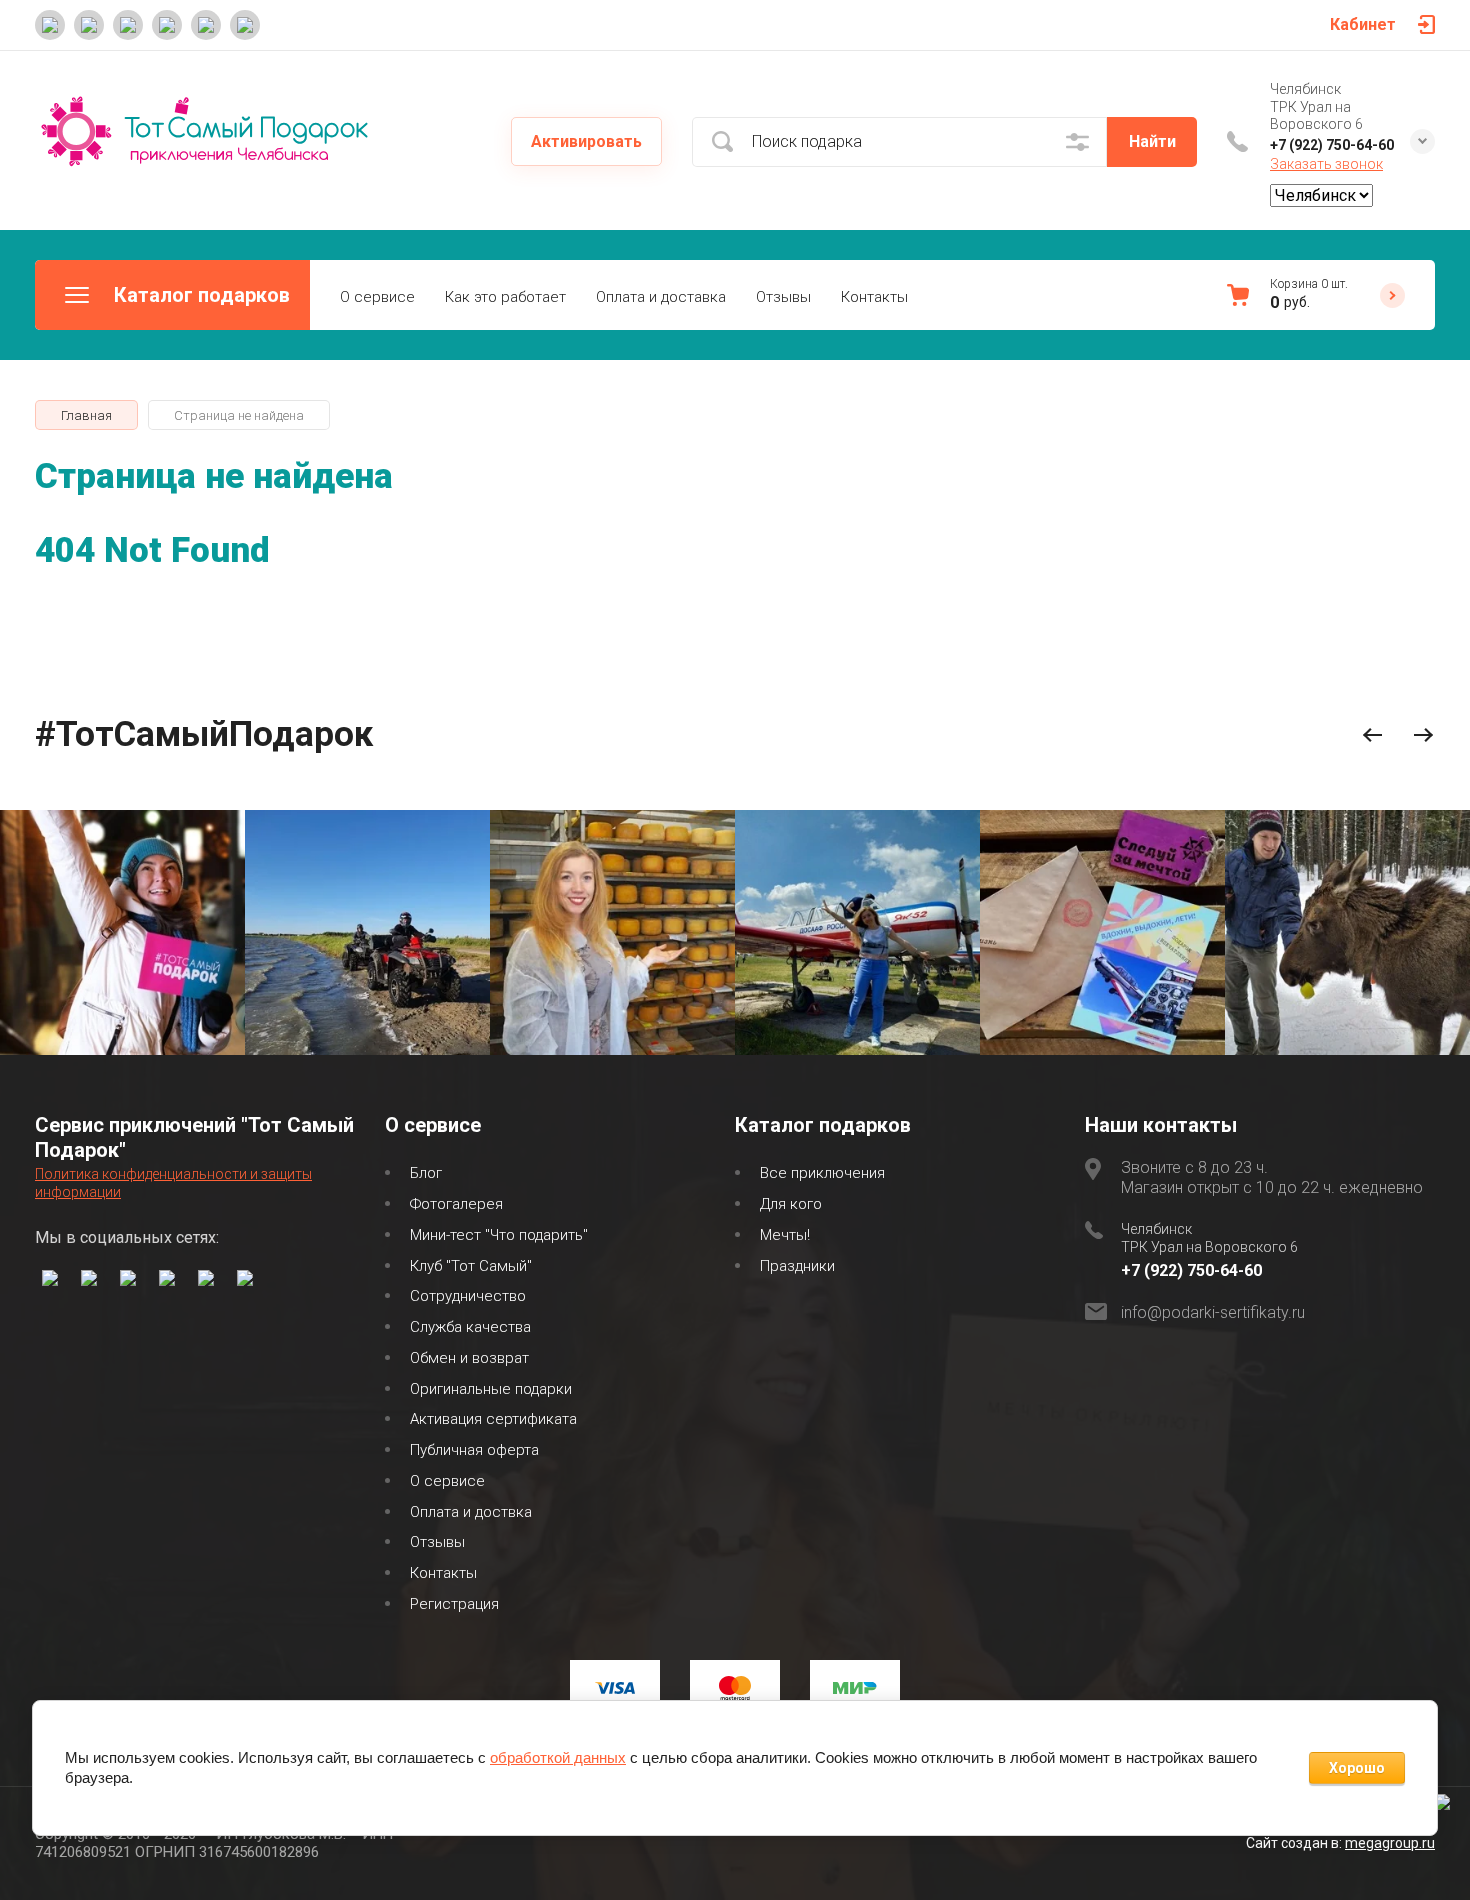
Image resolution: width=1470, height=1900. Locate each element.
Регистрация (454, 1604)
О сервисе (377, 297)
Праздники (797, 1266)
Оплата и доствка (471, 1512)
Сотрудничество (468, 1296)
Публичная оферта (474, 1450)
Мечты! (785, 1235)
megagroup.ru (1390, 1843)
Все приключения (822, 1173)
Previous (1372, 735)
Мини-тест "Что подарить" (499, 1235)
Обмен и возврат (469, 1358)
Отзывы (783, 297)
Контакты (874, 297)
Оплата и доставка (661, 297)
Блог (426, 1173)
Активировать (586, 141)
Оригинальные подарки (491, 1389)
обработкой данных (558, 1757)
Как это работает (505, 297)
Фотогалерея (456, 1204)
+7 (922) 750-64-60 (1332, 145)
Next (1423, 735)
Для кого (791, 1204)
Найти (1152, 141)
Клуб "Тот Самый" (471, 1266)
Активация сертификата (493, 1419)
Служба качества (470, 1327)
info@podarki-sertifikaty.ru (1213, 1312)
